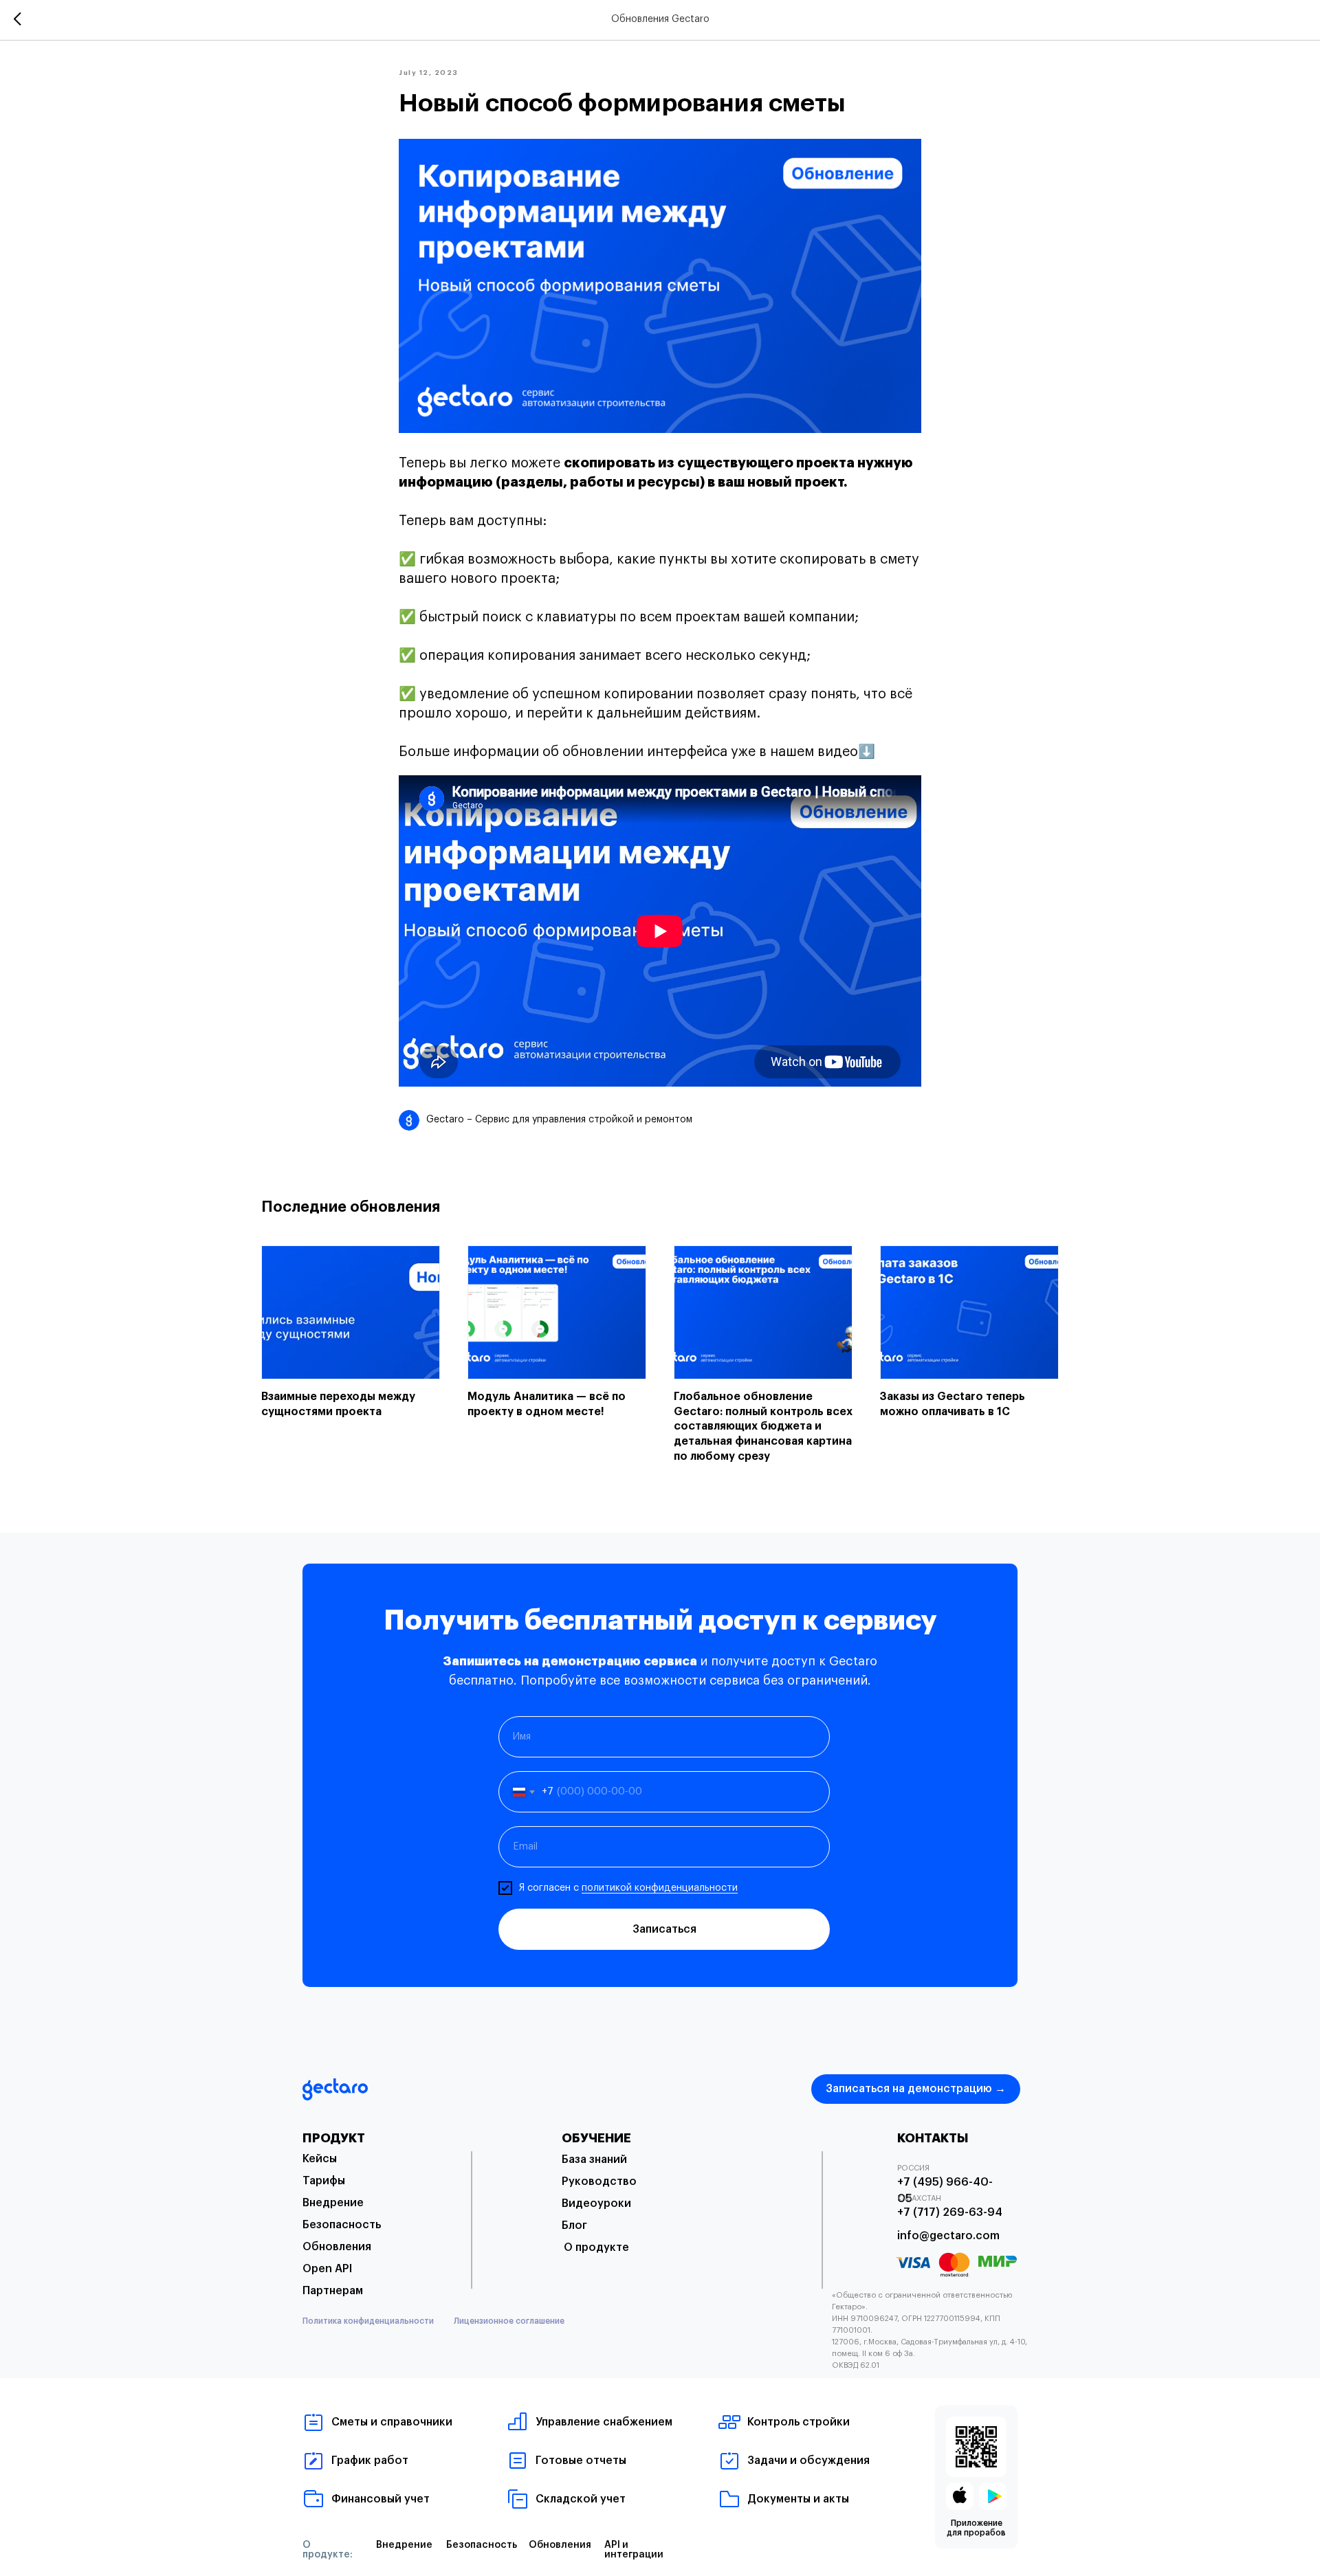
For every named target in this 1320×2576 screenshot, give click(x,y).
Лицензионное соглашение (509, 2321)
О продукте (596, 2247)
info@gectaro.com (948, 2236)
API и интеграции (634, 2550)
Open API (327, 2269)
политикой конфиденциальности (660, 1888)
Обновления (337, 2247)
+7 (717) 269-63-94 (950, 2212)
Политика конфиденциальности (368, 2321)
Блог (574, 2225)
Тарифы (324, 2181)
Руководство (599, 2181)
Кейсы (320, 2159)
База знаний (594, 2159)
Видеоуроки (596, 2203)
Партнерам (333, 2291)
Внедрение (333, 2203)
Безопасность (342, 2225)
